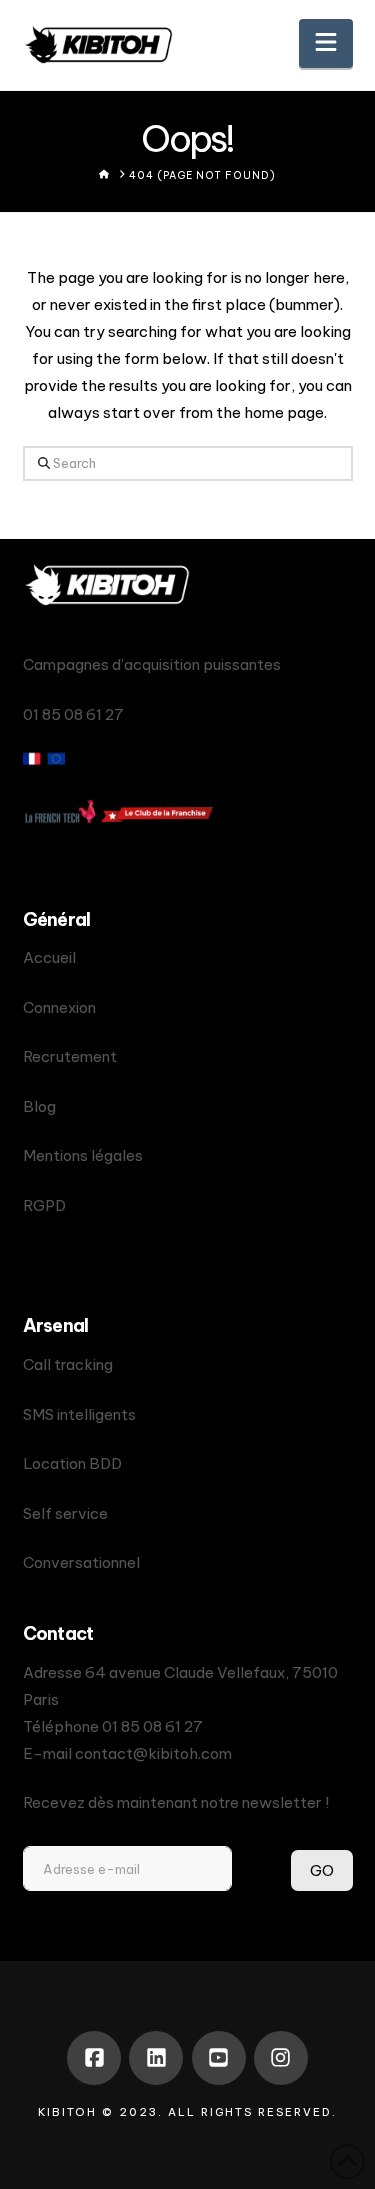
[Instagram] (281, 2058)
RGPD (44, 1205)
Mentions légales (83, 1155)
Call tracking (68, 1364)
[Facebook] (94, 2058)
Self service (65, 1513)
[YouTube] (219, 2058)
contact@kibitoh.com (153, 1753)
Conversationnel (81, 1562)
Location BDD (72, 1463)
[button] (326, 43)
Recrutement (70, 1056)
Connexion (59, 1007)
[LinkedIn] (156, 2058)
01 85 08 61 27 (152, 1726)
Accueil (49, 957)
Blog (39, 1106)
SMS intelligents (79, 1414)
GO (322, 1870)
